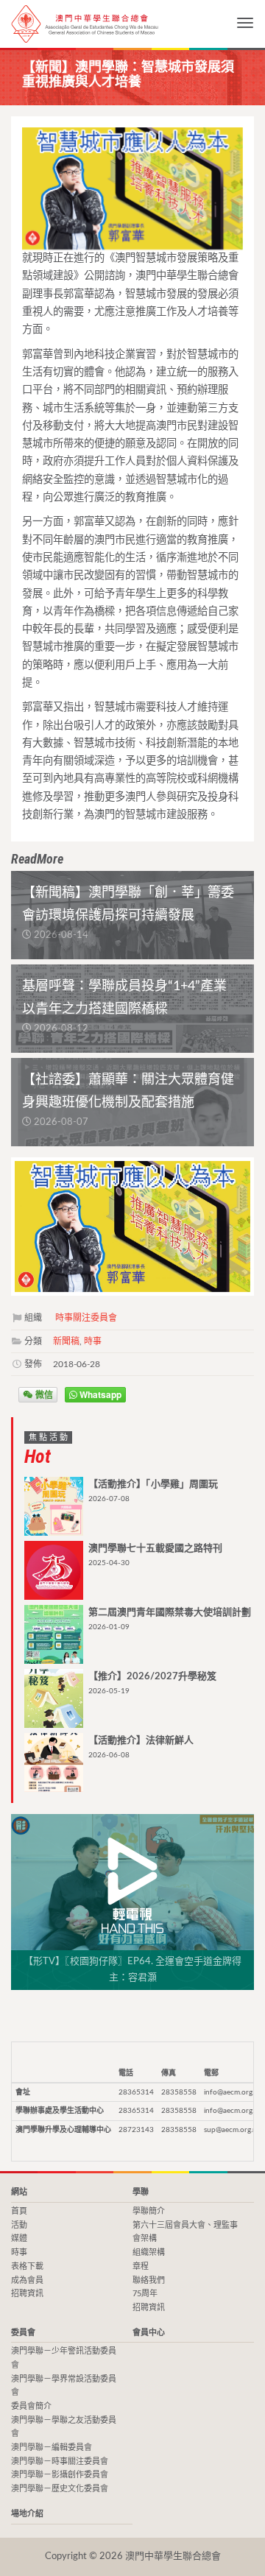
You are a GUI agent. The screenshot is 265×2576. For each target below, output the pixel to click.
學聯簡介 (149, 2211)
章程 (141, 2266)
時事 (93, 1341)
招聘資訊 (27, 2294)
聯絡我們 (149, 2280)
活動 (19, 2225)
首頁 (19, 2211)
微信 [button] (43, 1394)
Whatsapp (99, 1394)
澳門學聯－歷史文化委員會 (60, 2489)
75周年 (145, 2294)
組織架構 (149, 2252)
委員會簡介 (31, 2406)
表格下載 (27, 2266)
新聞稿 (66, 1341)
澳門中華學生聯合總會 (85, 24)
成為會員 (27, 2280)
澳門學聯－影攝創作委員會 (60, 2475)
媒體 (19, 2238)
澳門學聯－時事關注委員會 (60, 2462)
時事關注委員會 (86, 1318)
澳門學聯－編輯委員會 (52, 2448)
